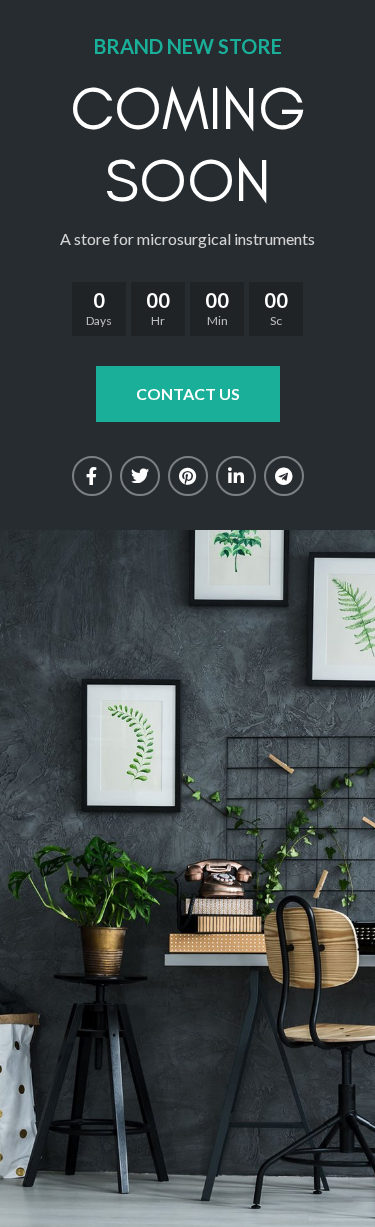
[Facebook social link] (92, 476)
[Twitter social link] (140, 476)
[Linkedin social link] (236, 476)
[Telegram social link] (284, 476)
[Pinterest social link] (188, 476)
